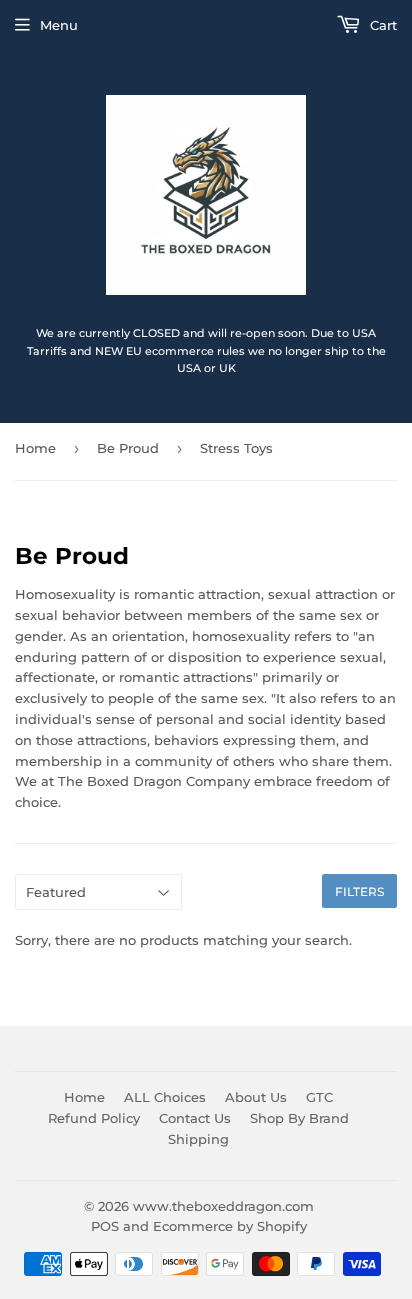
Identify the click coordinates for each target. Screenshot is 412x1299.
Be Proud (128, 448)
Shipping (198, 1139)
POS (105, 1226)
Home (35, 448)
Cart (381, 25)
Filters (359, 891)
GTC (319, 1097)
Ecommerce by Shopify (230, 1226)
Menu (59, 25)
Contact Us (195, 1118)
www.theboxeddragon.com (223, 1206)
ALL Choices (165, 1097)
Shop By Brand (299, 1118)
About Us (256, 1097)
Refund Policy (94, 1118)
